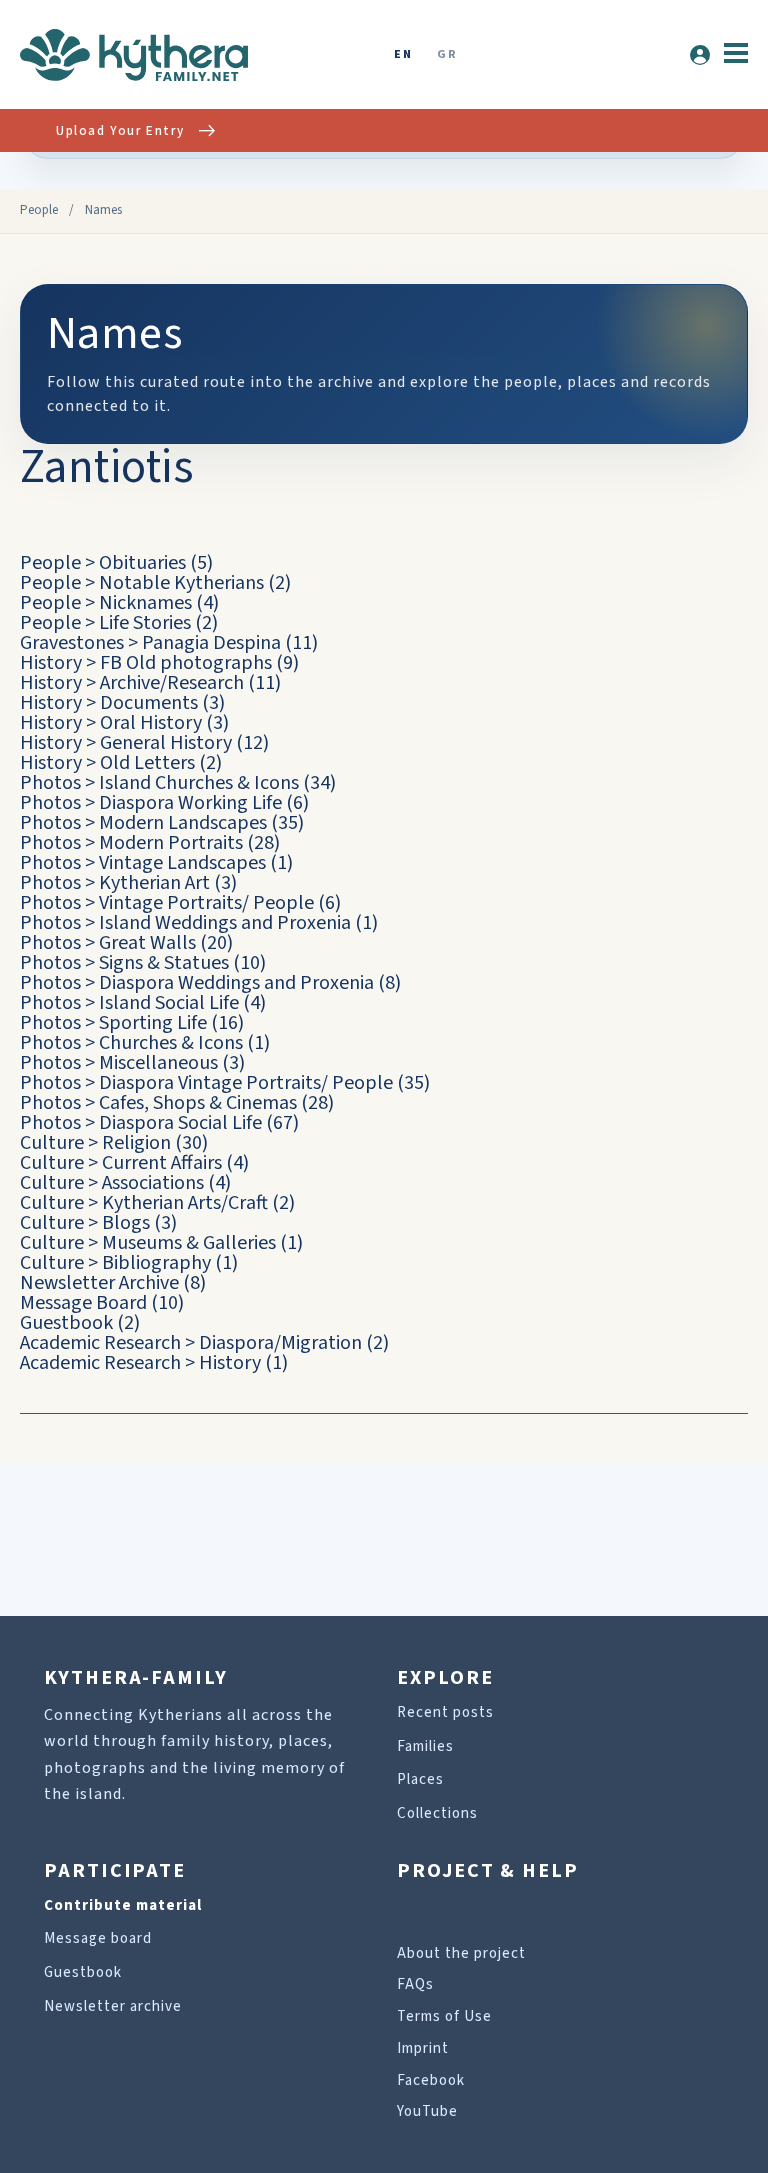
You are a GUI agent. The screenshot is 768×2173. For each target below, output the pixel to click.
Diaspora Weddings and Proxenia (236, 983)
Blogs (126, 1223)
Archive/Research (172, 683)
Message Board (83, 1303)
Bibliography (156, 1263)
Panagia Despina (211, 643)
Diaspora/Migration (280, 1343)
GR (447, 55)
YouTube (427, 2111)
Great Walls (147, 943)
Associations (153, 1183)
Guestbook (66, 1323)
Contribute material (123, 1905)
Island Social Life (169, 1003)
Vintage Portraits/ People (206, 903)
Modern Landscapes (183, 823)
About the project (461, 1953)
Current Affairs (162, 1163)
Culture (52, 1143)
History (51, 663)
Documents (149, 703)
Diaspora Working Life (190, 803)
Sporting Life (153, 1023)
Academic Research (100, 1343)
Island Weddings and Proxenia (225, 923)
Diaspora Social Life (180, 1123)
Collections (437, 1813)
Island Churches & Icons (199, 783)
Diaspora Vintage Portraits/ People (246, 1083)
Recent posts (445, 1712)
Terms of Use (444, 2016)
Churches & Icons (171, 1043)
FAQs (415, 1984)
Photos (50, 783)
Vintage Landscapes (182, 863)
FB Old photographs (186, 663)
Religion (136, 1143)
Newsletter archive (113, 2006)
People (39, 210)
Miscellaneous (158, 1063)
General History (166, 743)
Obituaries (142, 563)
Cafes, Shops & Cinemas (198, 1103)
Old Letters (147, 763)
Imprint (423, 2048)
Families (425, 1746)
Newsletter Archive (99, 1283)
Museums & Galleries (189, 1243)
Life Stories (145, 623)
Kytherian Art (154, 883)
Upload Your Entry (120, 131)
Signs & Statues (164, 963)
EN (403, 55)
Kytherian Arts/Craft (185, 1203)
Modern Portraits (171, 843)
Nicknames (145, 603)
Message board (98, 1938)
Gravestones (72, 643)
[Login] (700, 55)
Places (420, 1779)
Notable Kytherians (181, 583)
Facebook (431, 2080)
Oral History (151, 723)
